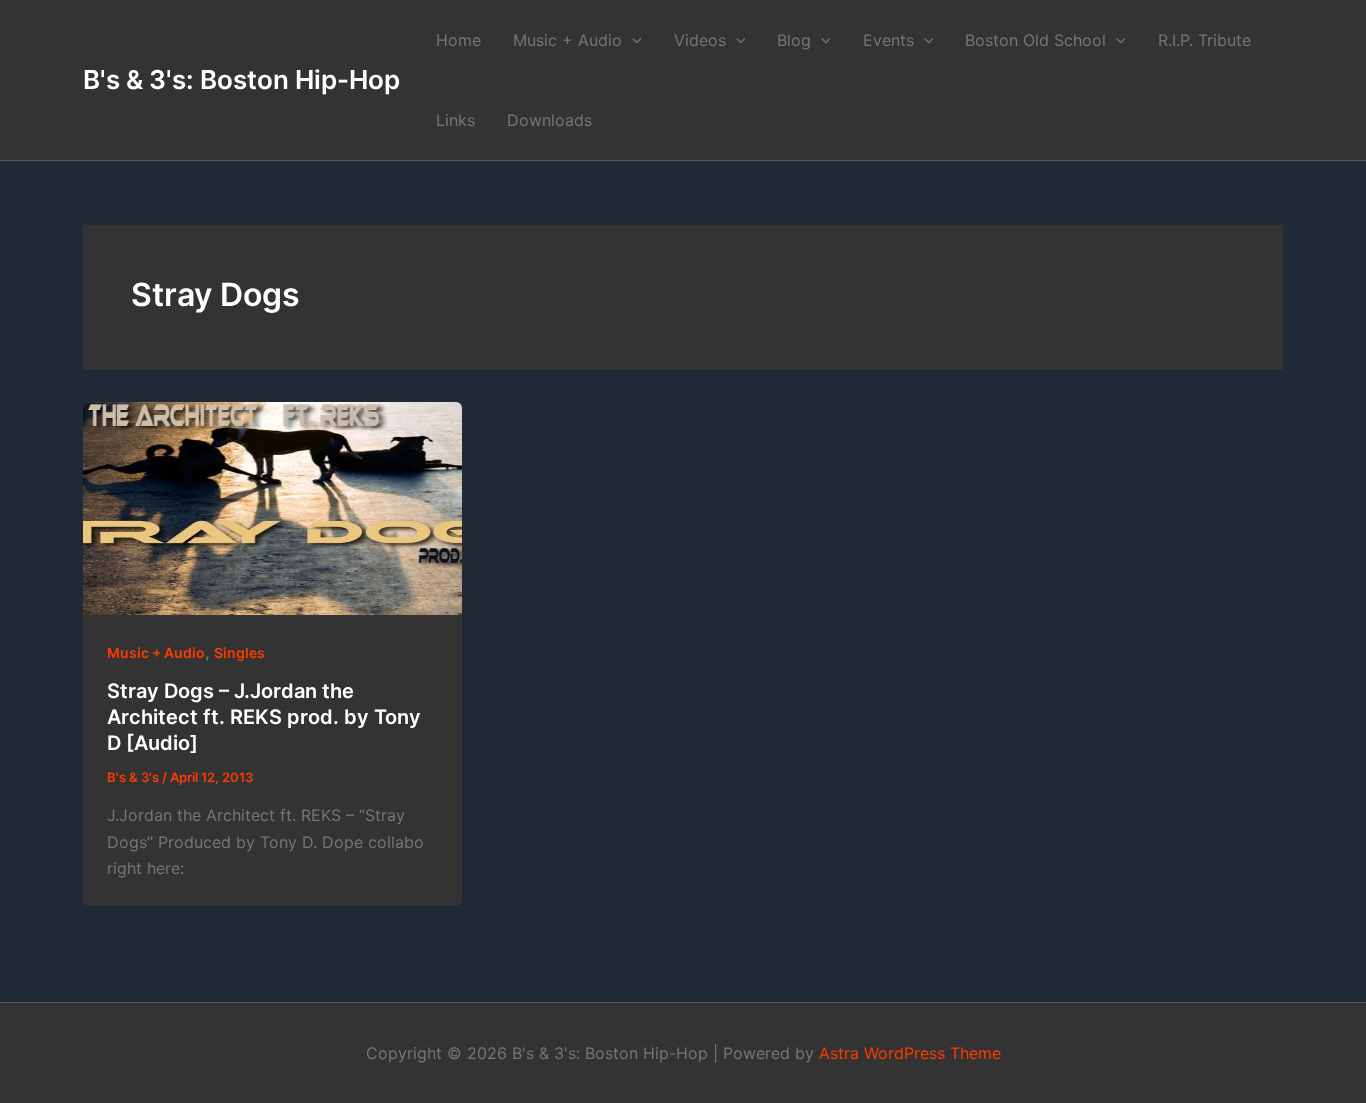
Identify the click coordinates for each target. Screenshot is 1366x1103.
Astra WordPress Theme (910, 1053)
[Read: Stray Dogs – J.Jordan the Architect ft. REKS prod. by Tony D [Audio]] (272, 508)
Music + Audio (567, 40)
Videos (700, 40)
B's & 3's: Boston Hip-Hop (241, 79)
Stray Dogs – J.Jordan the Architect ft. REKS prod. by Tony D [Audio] (264, 717)
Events (888, 40)
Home (458, 40)
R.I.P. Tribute (1204, 40)
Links (455, 120)
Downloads (549, 120)
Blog (794, 40)
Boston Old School (1035, 40)
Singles (239, 652)
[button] (632, 40)
